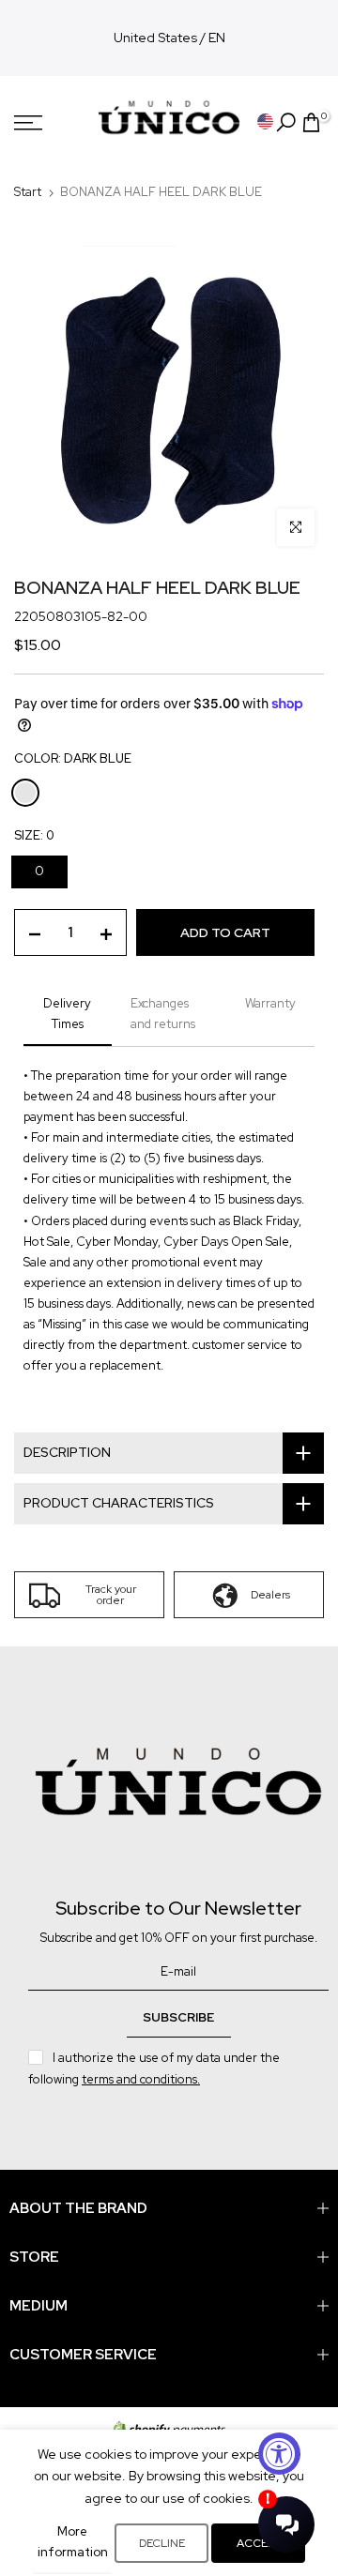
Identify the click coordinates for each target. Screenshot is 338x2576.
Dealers (270, 1595)
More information (73, 2542)
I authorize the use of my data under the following (154, 2068)
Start (28, 192)
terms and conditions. (141, 2079)
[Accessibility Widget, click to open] (279, 2454)
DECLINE (162, 2543)
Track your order (111, 1595)
